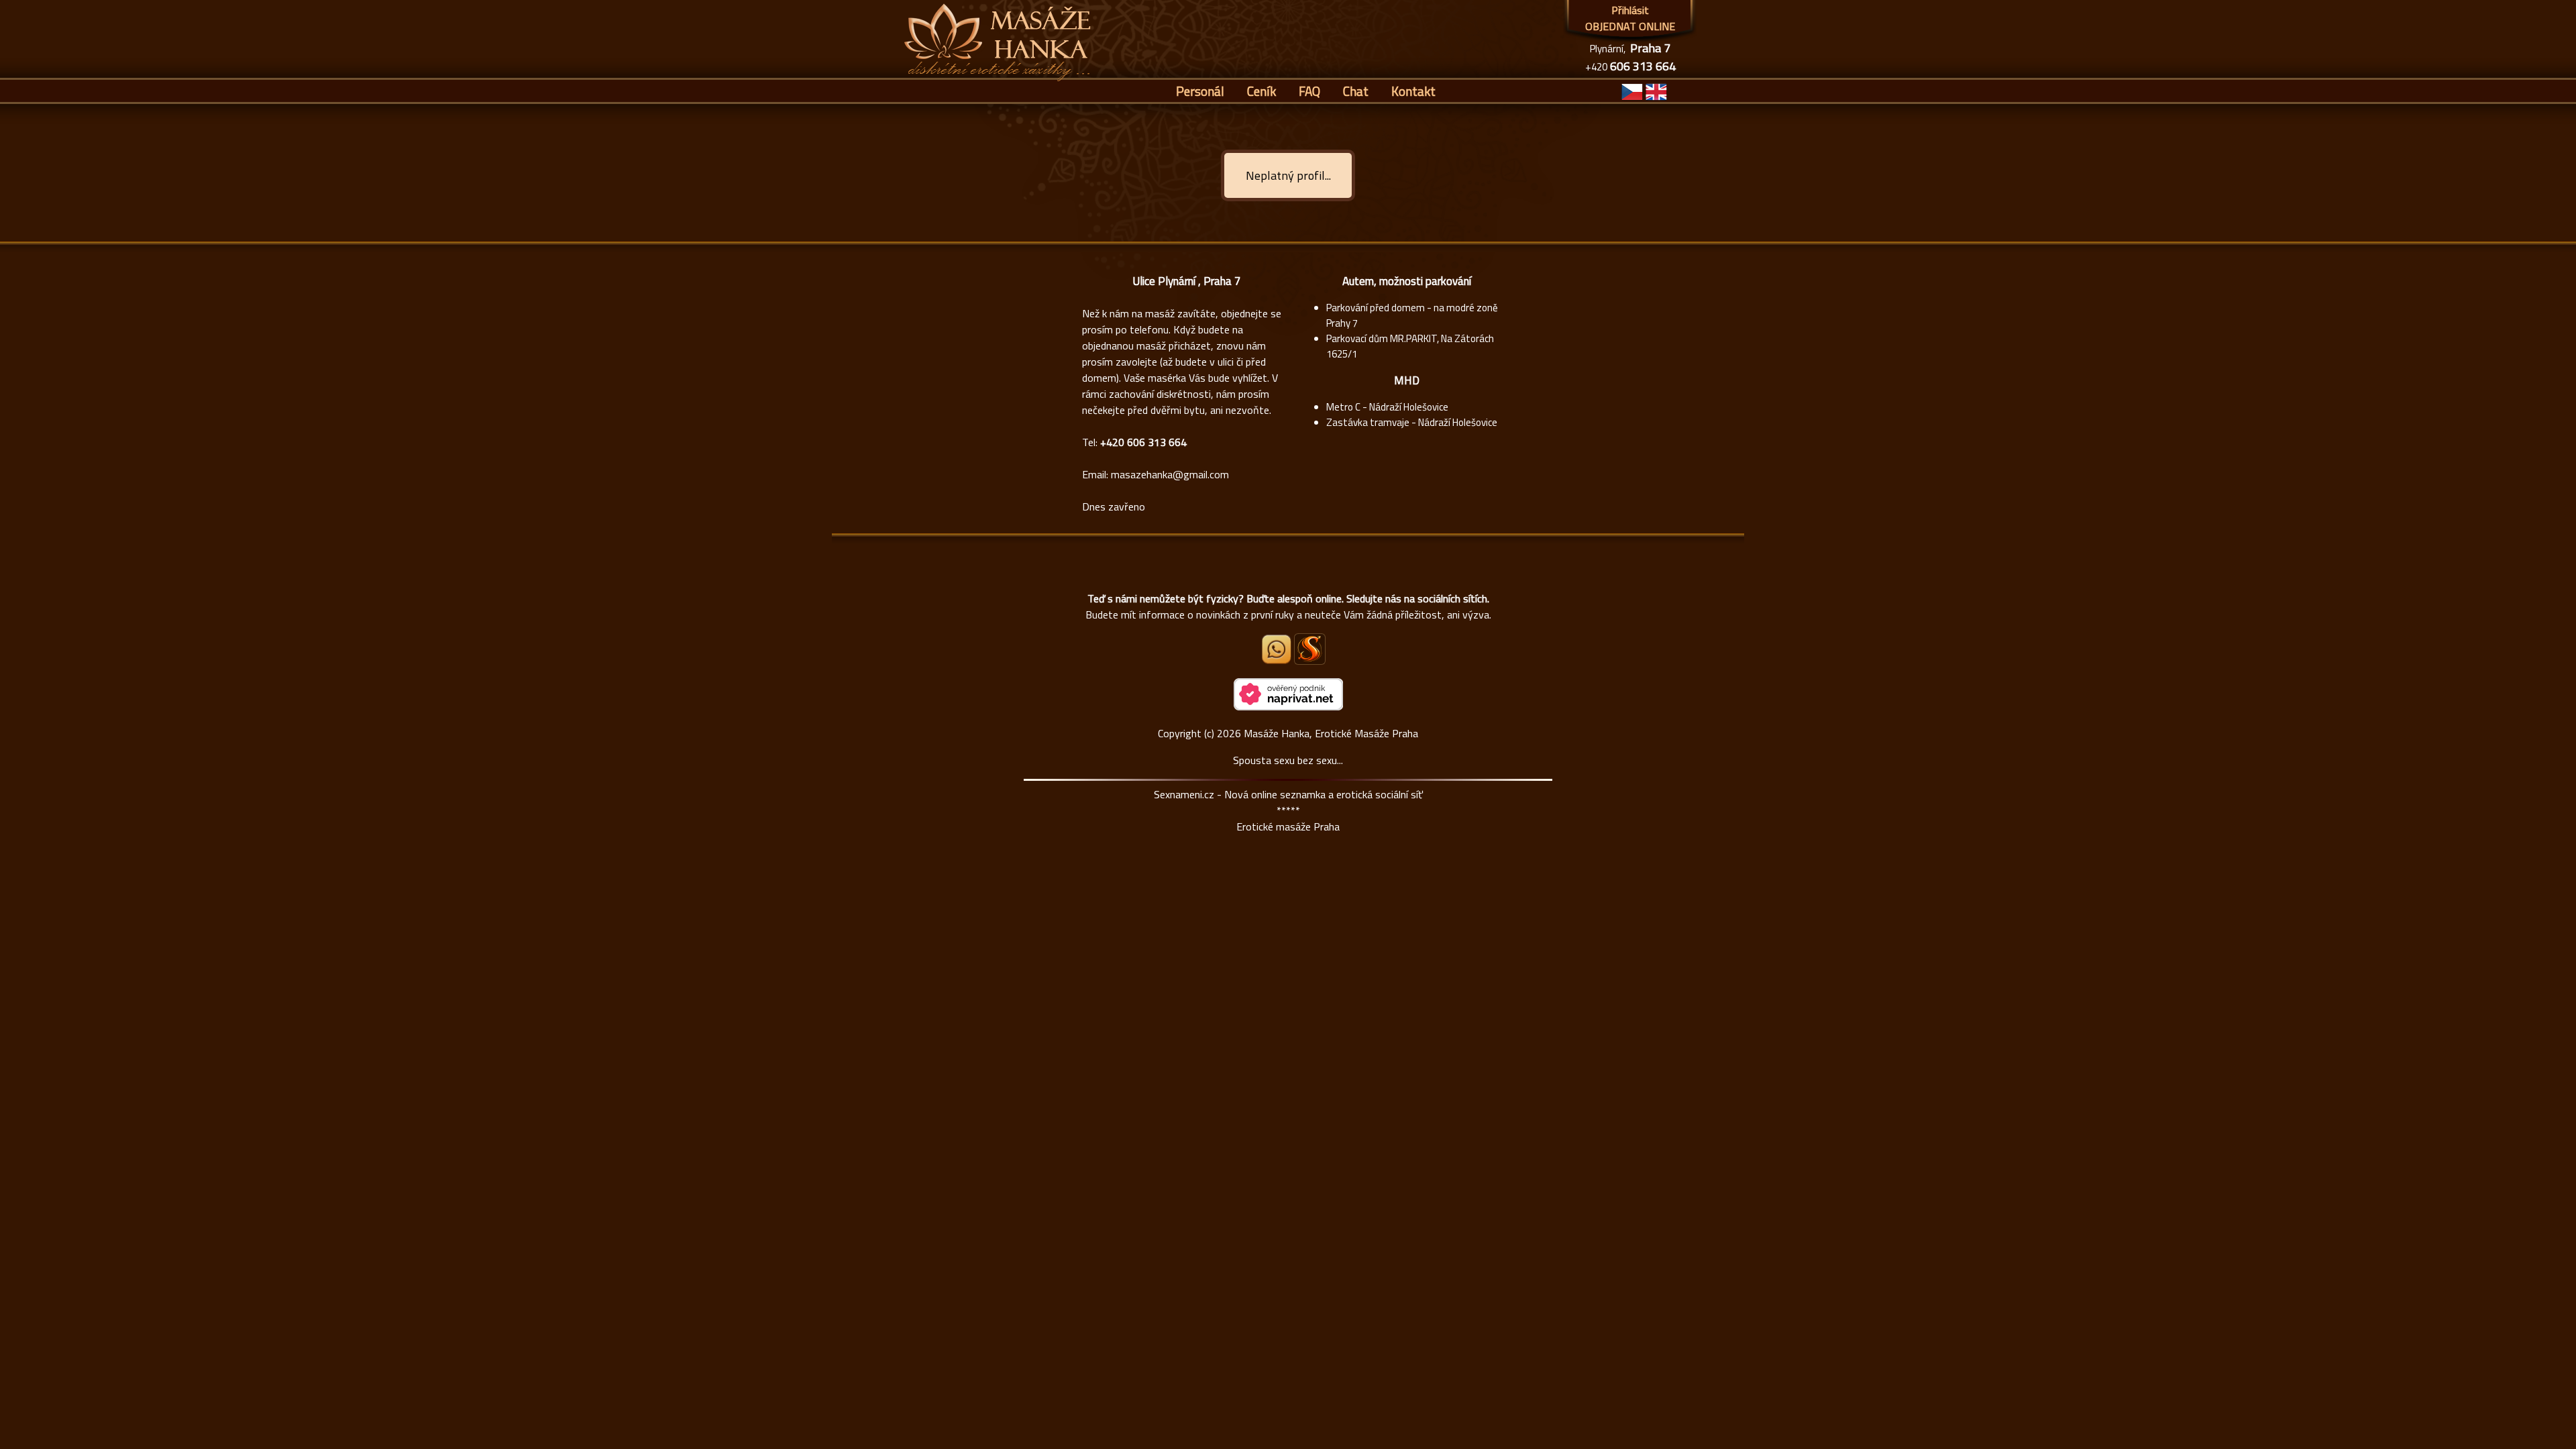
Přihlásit (1630, 10)
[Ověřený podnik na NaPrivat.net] (1288, 706)
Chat (1356, 91)
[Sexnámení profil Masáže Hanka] (1310, 649)
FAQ (1309, 91)
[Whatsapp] (1277, 660)
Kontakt (1413, 91)
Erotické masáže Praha (1288, 826)
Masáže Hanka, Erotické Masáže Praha (1331, 733)
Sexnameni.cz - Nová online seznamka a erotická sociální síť (1288, 794)
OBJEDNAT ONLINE (1630, 26)
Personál (1200, 91)
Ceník (1262, 91)
